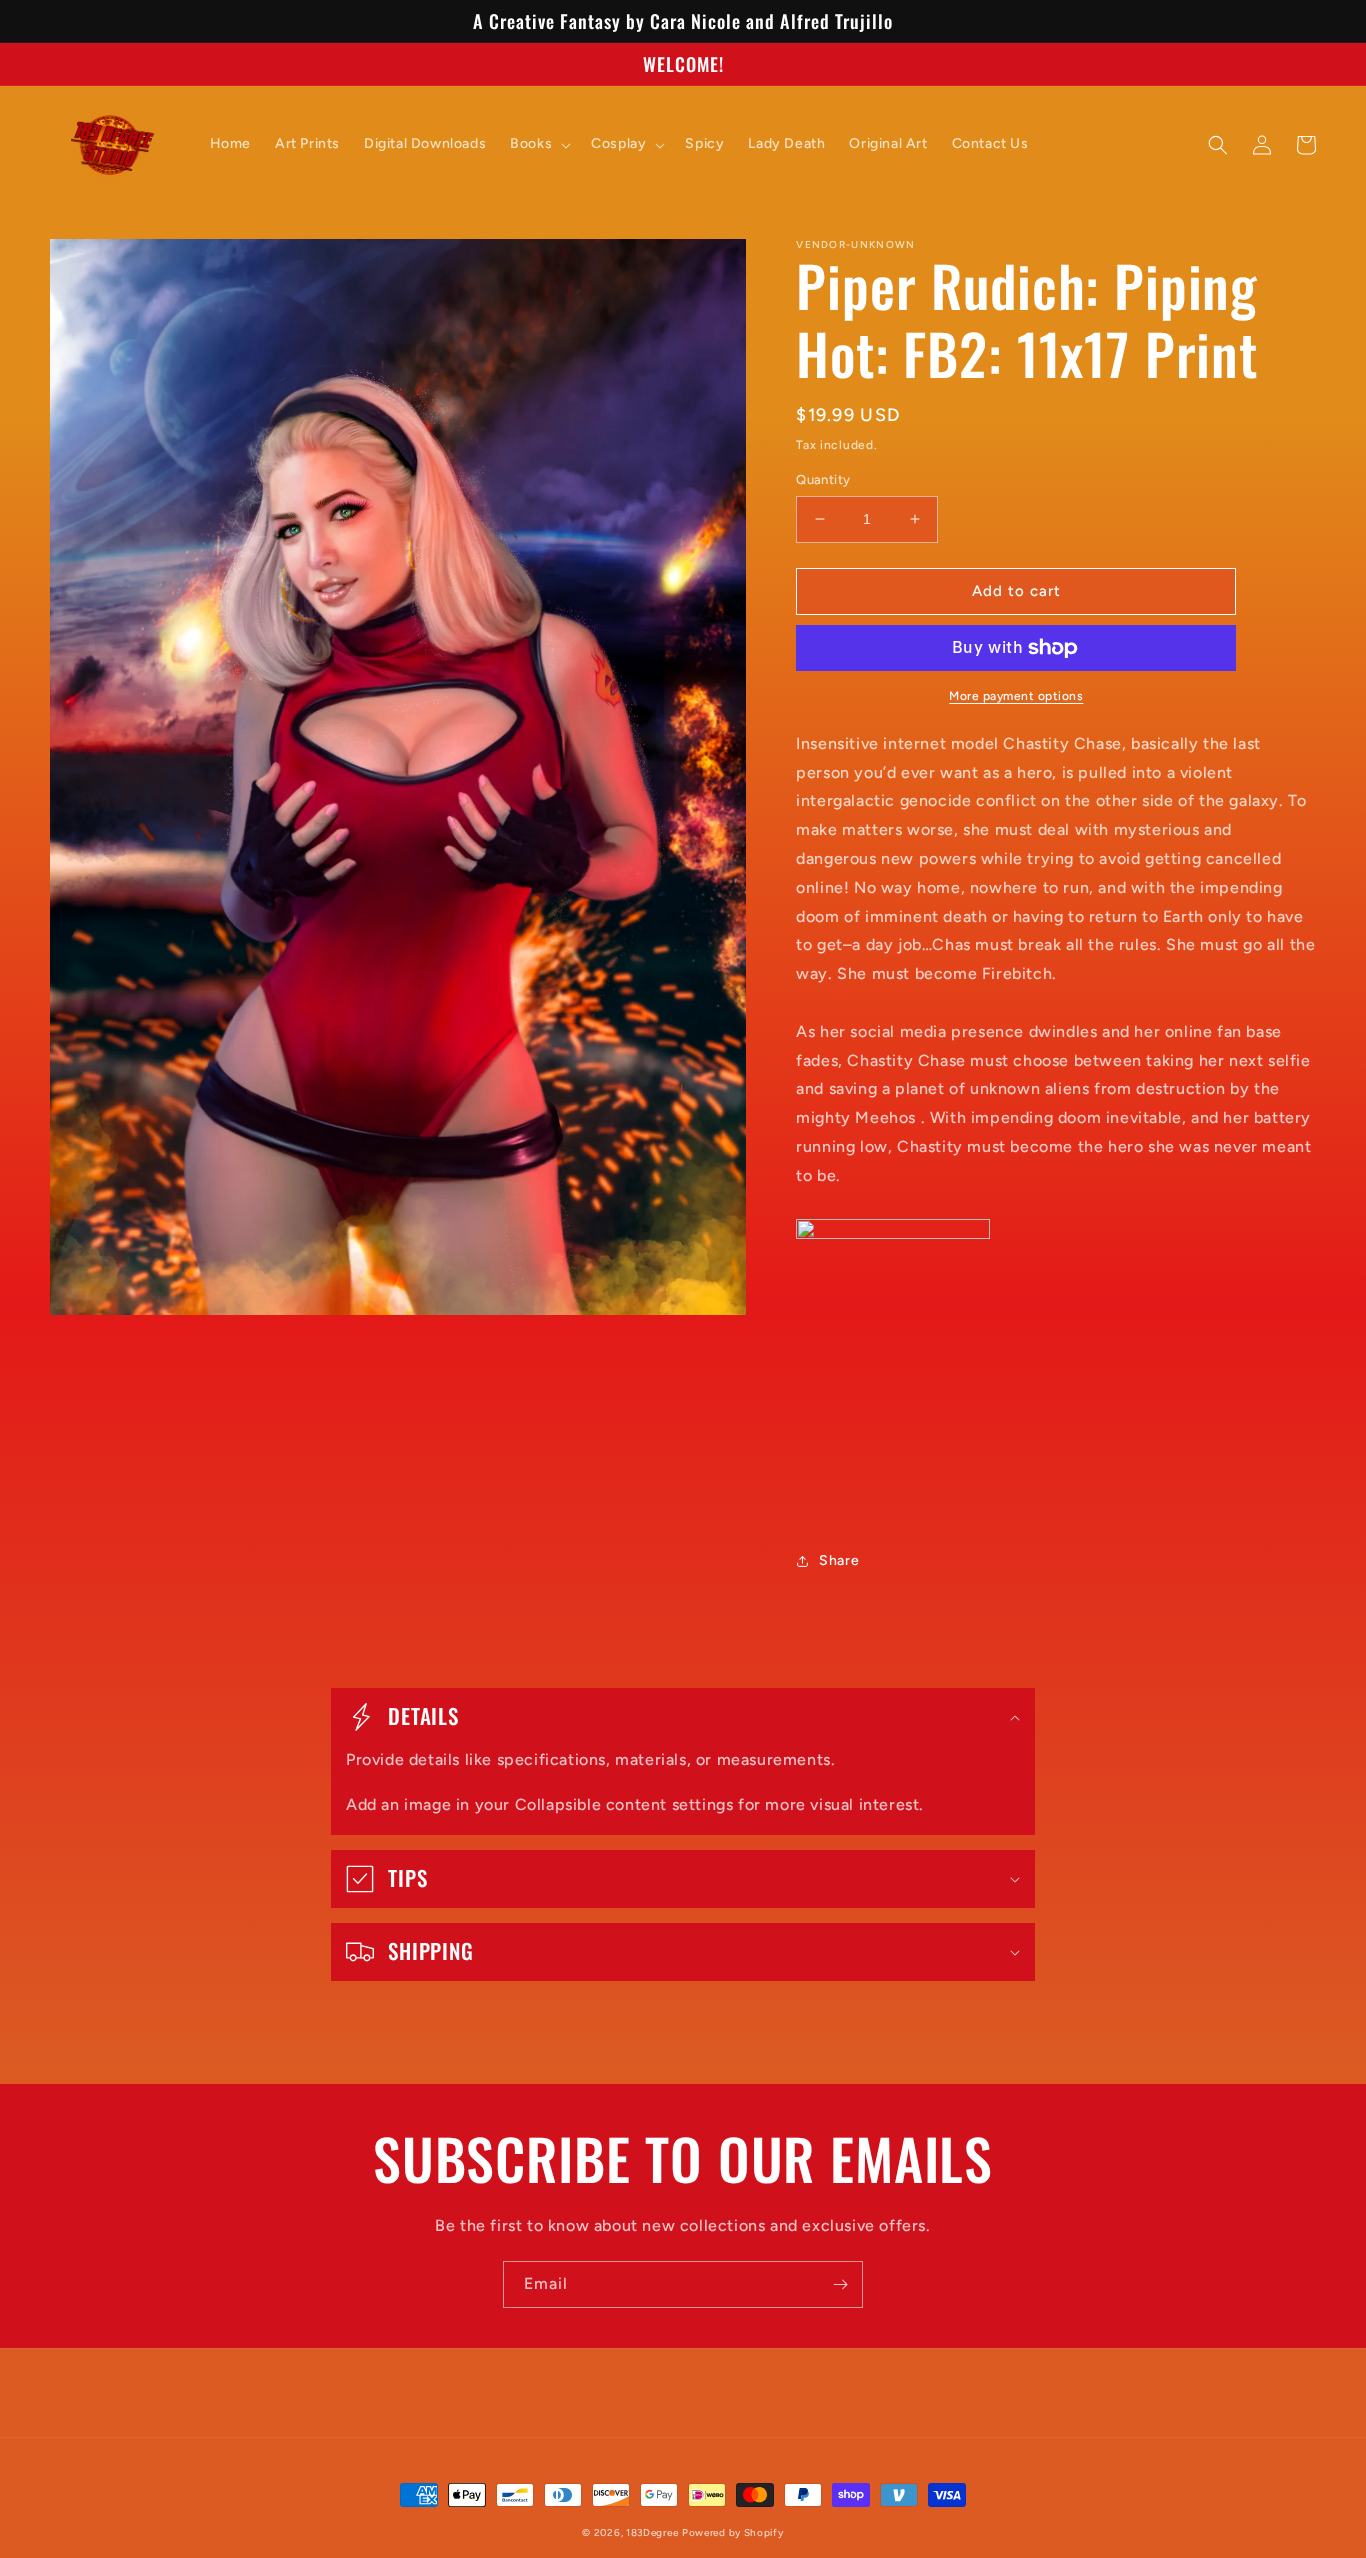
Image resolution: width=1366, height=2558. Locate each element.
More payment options (1016, 696)
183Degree (652, 2532)
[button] (538, 144)
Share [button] (839, 1560)
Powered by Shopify (733, 2532)
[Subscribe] (840, 2284)
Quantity (823, 479)
